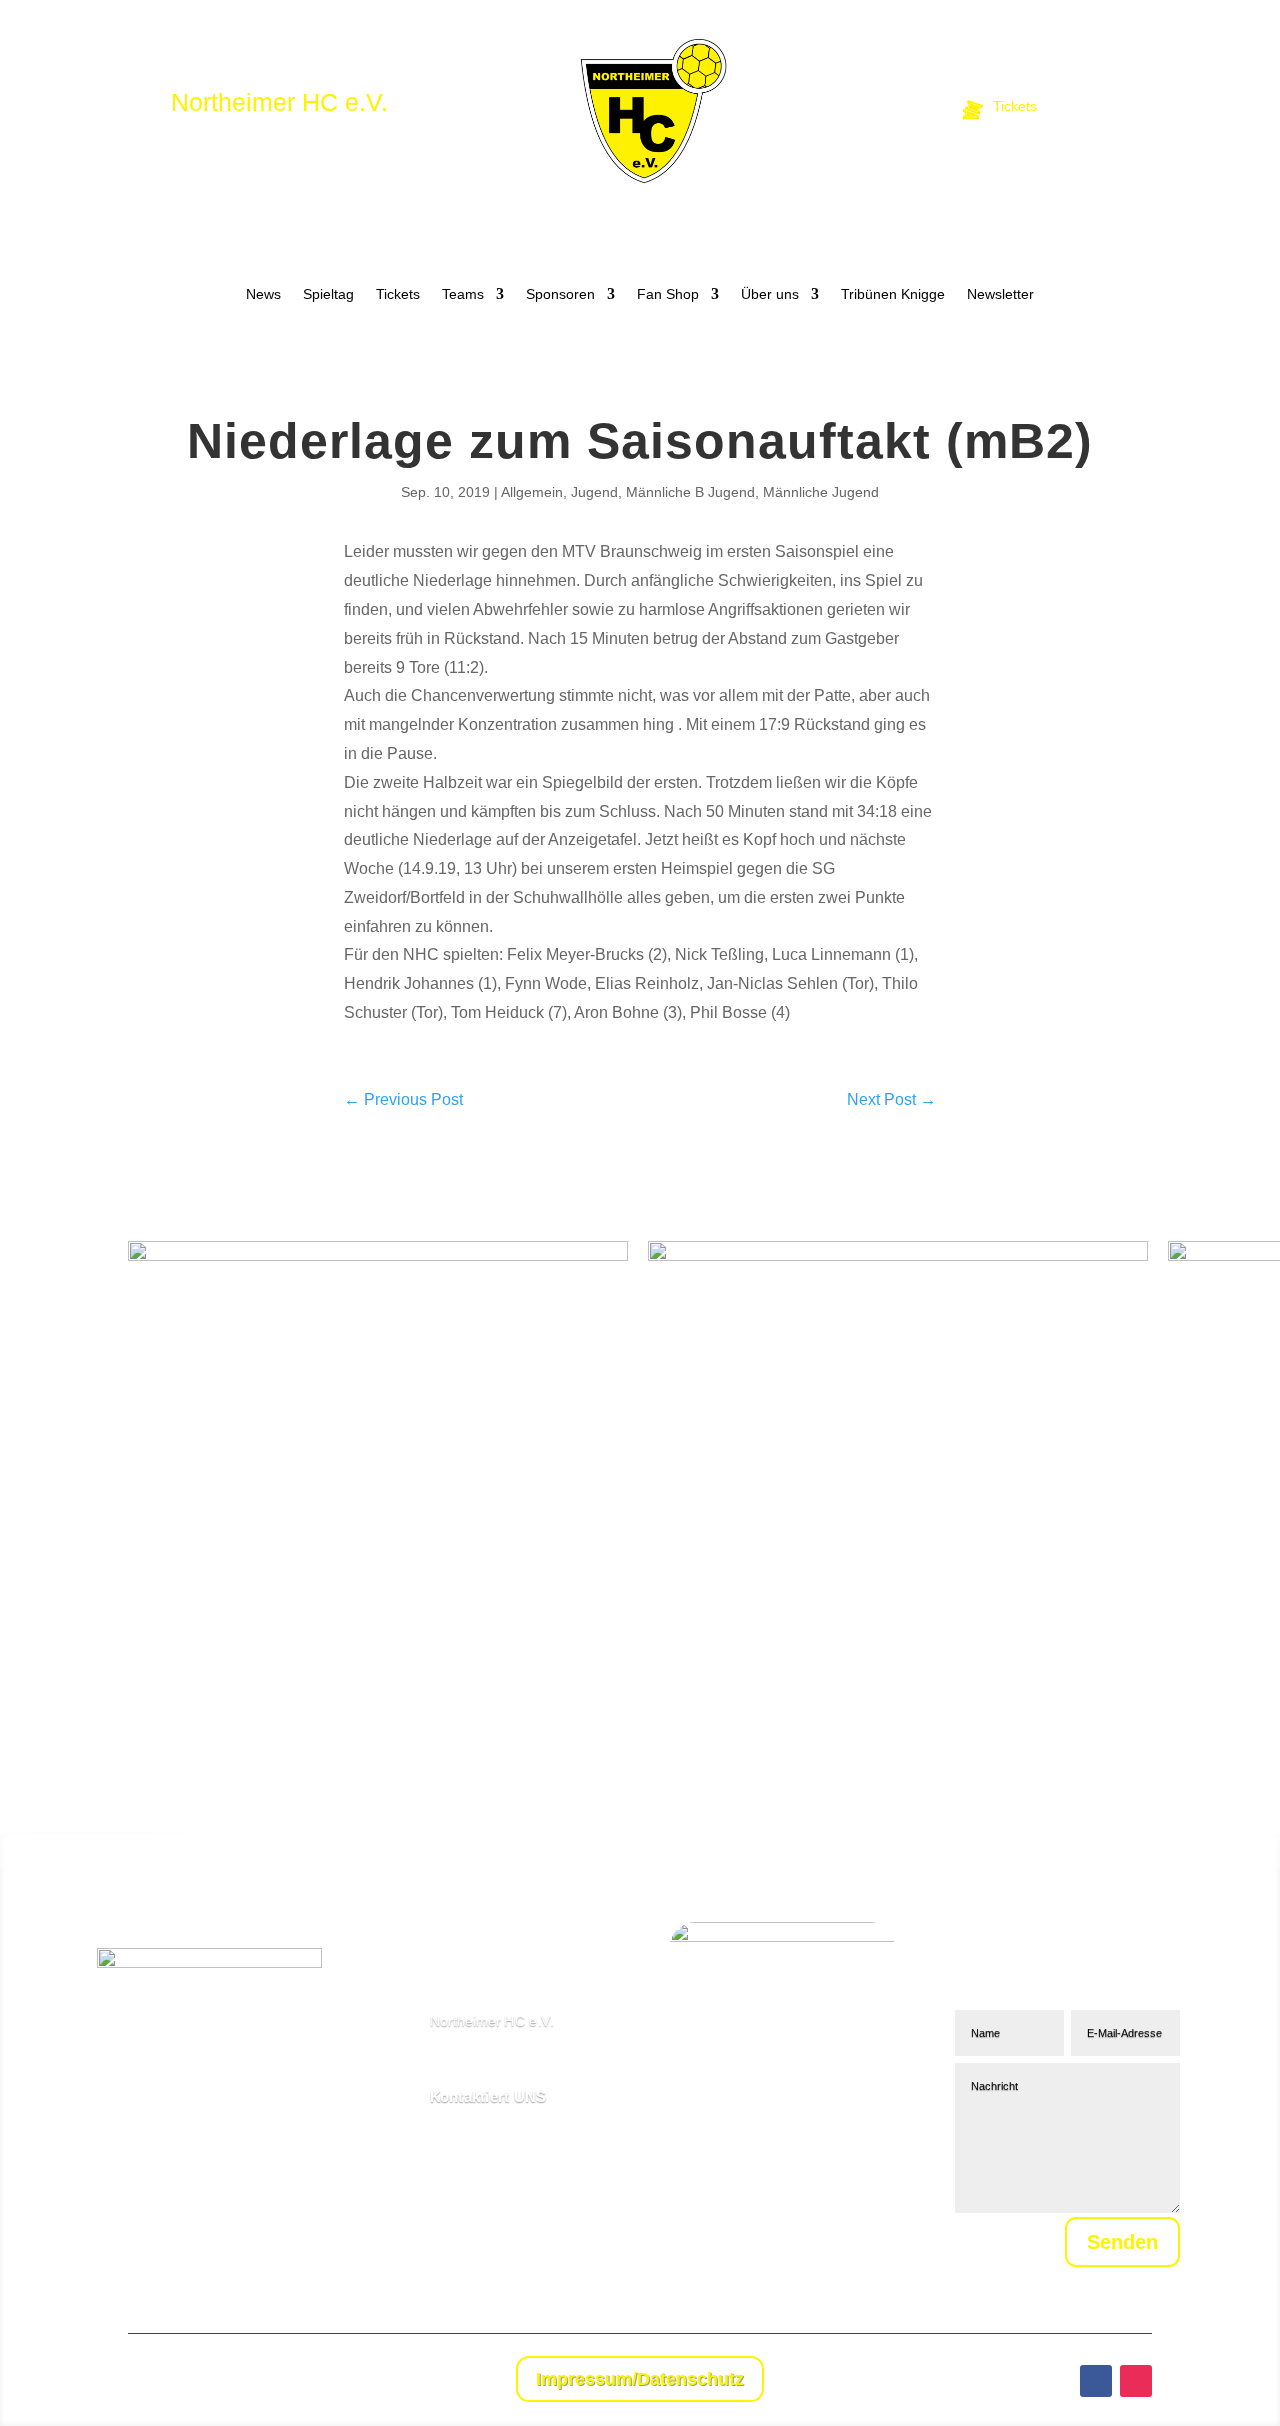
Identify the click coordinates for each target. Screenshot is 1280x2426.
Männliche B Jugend (690, 492)
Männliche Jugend (821, 492)
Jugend (594, 492)
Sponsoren (560, 294)
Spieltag (328, 294)
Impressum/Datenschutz (640, 2379)
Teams (463, 294)
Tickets (398, 294)
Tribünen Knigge (893, 294)
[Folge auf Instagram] (1136, 2381)
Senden (1122, 2242)
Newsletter (1000, 294)
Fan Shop (668, 294)
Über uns (770, 294)
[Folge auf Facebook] (1096, 2381)
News (263, 294)
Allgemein (532, 492)
